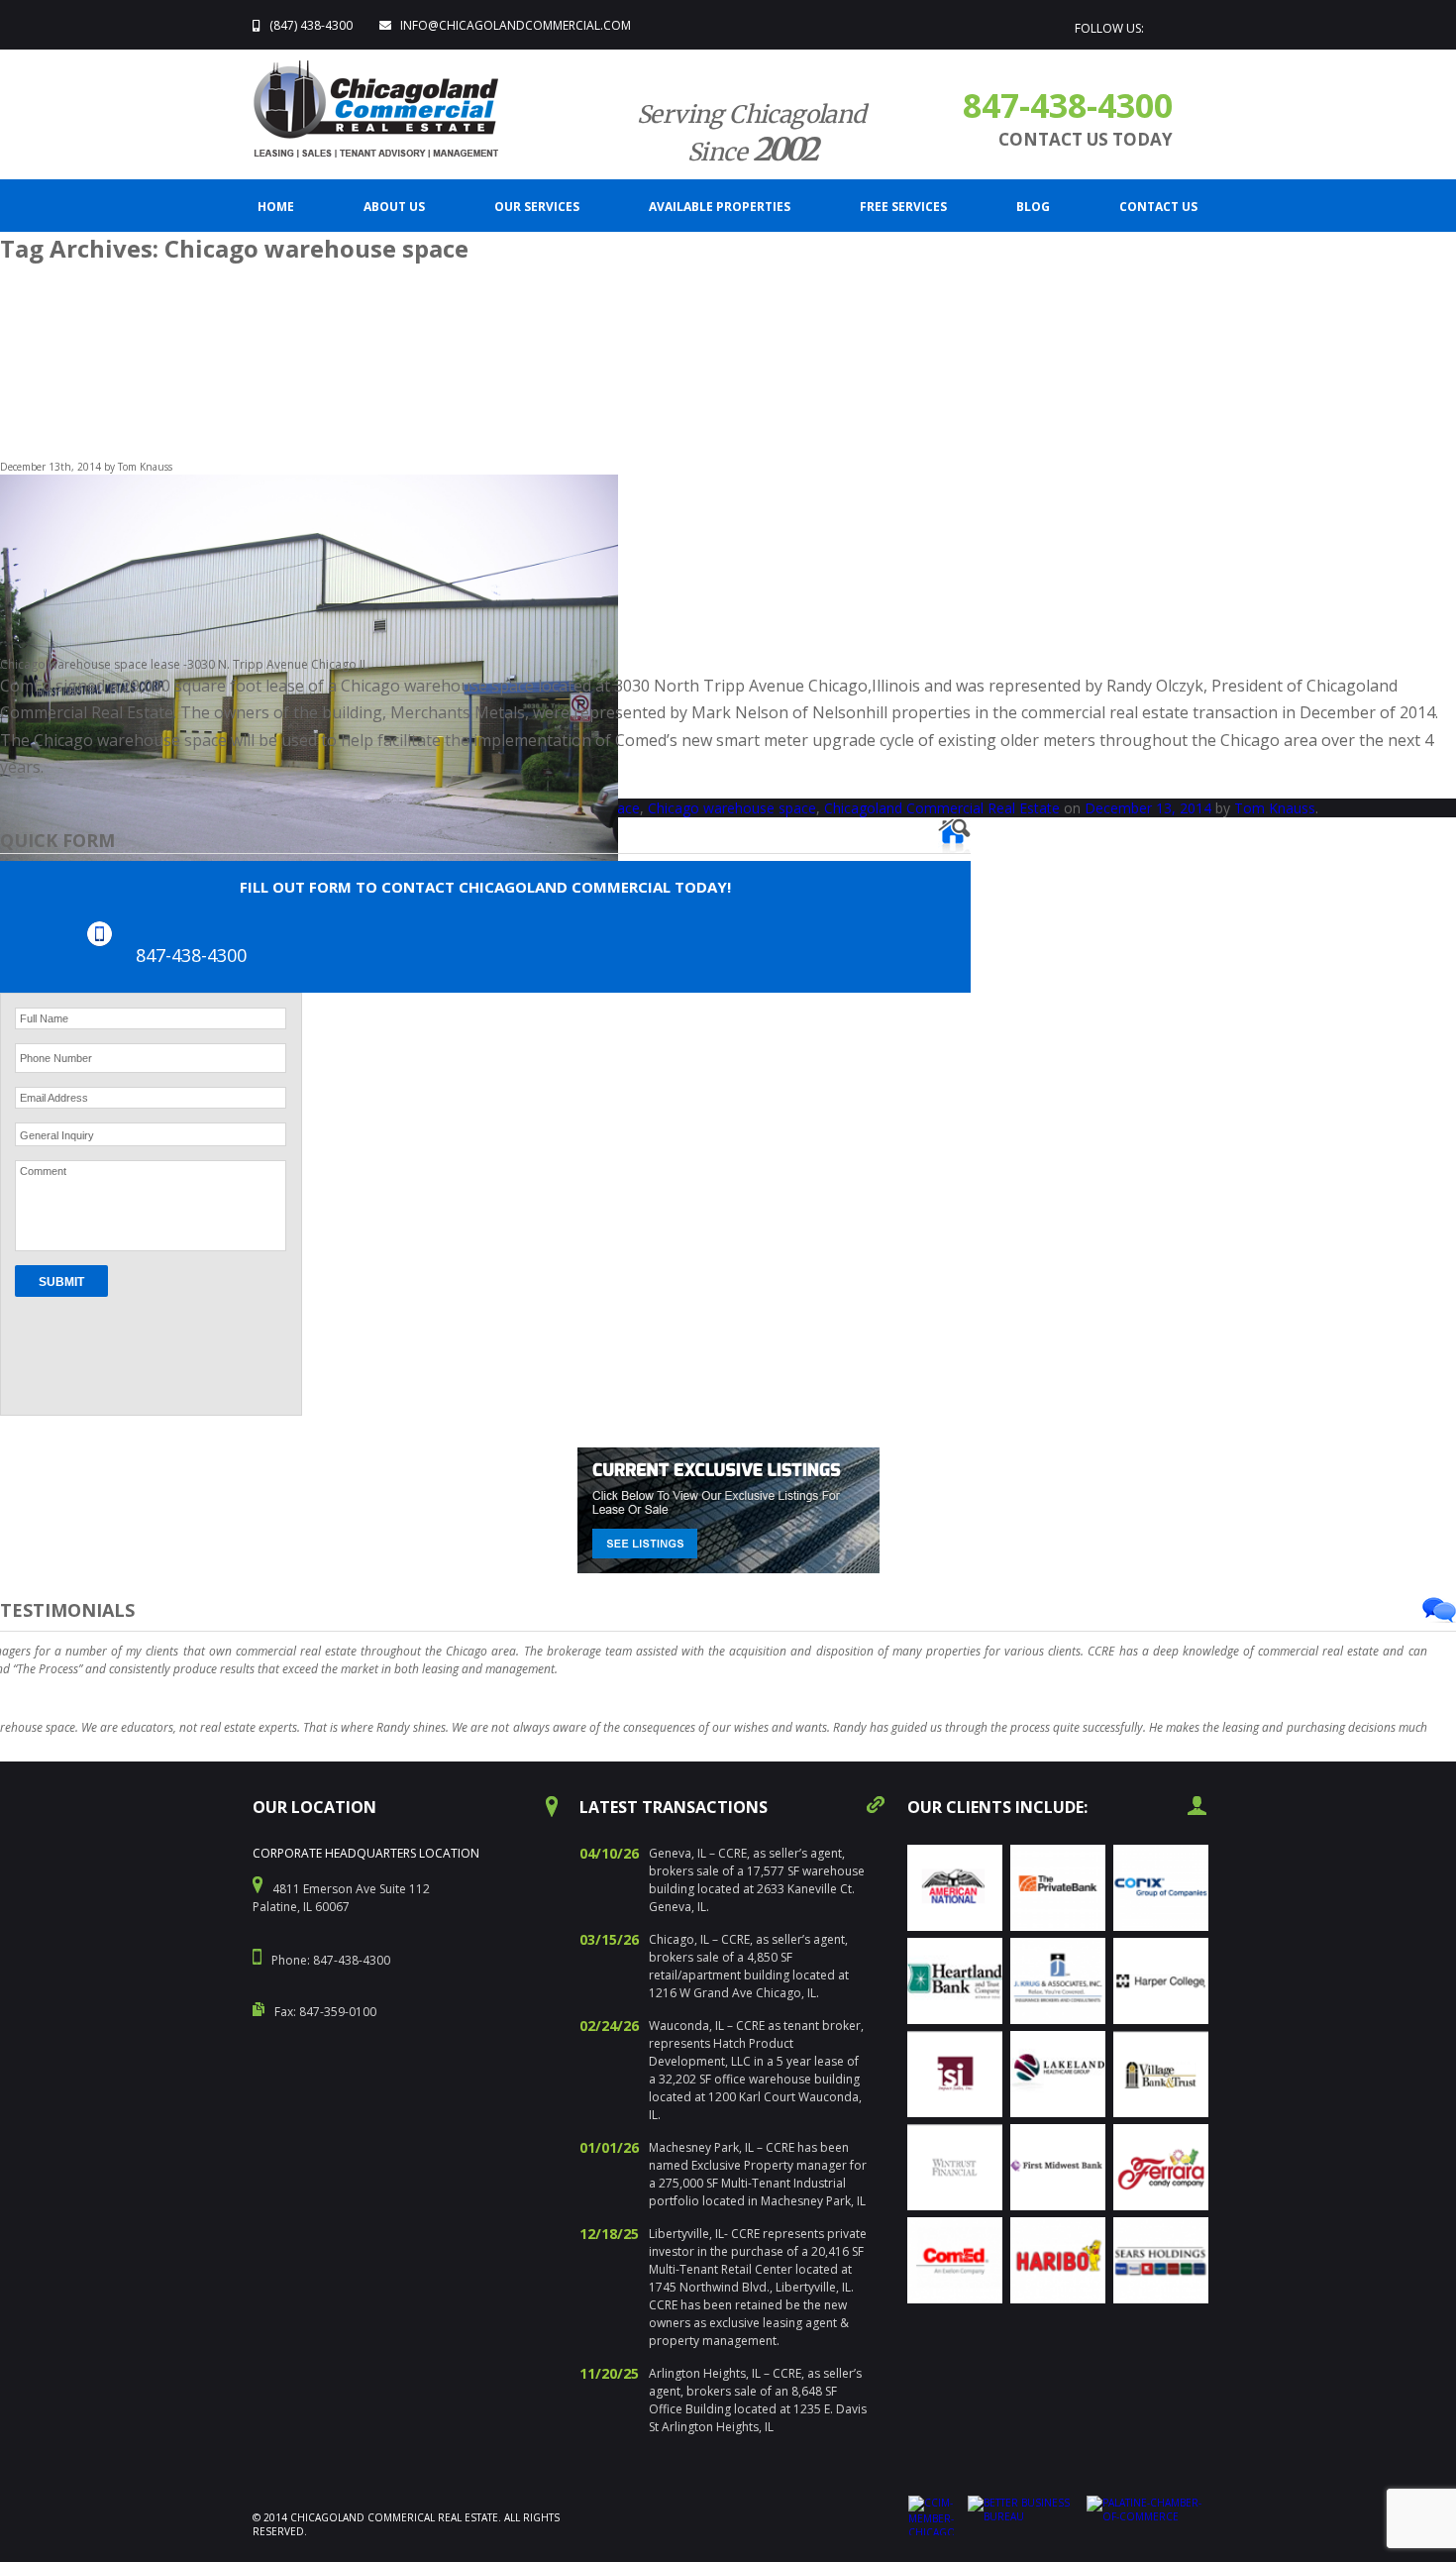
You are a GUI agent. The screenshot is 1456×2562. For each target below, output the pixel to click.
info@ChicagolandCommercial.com (516, 25)
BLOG (1033, 207)
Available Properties (720, 207)
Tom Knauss (1275, 808)
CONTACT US (1158, 207)
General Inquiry (57, 1135)
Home (276, 207)
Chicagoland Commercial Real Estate (942, 808)
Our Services (537, 207)
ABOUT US (394, 207)
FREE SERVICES (903, 207)
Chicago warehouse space (732, 808)
